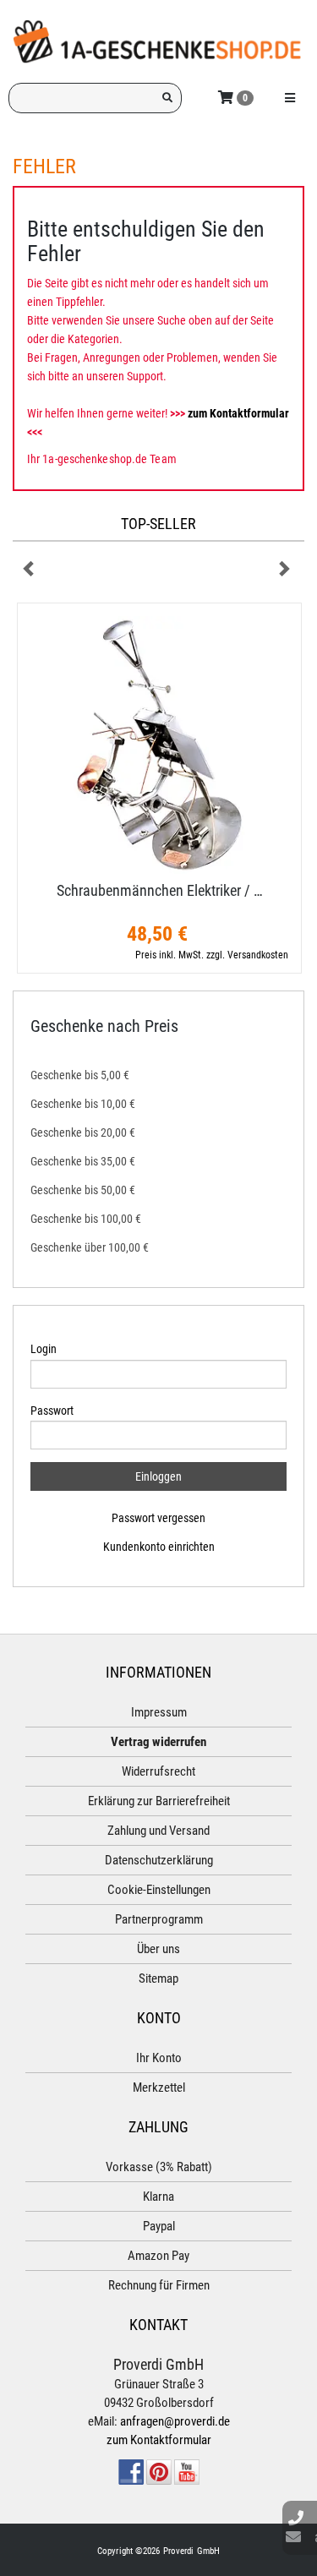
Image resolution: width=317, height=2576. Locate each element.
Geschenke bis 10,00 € (83, 1104)
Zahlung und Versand (158, 1831)
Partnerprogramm (159, 1919)
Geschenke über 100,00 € (90, 1247)
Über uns (158, 1949)
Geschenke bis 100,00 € (86, 1219)
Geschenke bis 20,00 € (83, 1132)
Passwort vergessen (158, 1518)
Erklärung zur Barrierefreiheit (159, 1801)
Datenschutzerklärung (159, 1860)
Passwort (52, 1411)
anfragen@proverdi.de (175, 2421)
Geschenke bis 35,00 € (83, 1161)
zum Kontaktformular (238, 413)
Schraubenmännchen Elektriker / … (160, 890)
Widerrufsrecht (158, 1771)
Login (44, 1349)
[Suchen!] (167, 98)
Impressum (159, 1712)
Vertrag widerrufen (158, 1742)
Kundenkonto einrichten (159, 1547)
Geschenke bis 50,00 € (83, 1190)
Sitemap (158, 1978)
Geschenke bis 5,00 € (80, 1075)
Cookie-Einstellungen (159, 1890)
